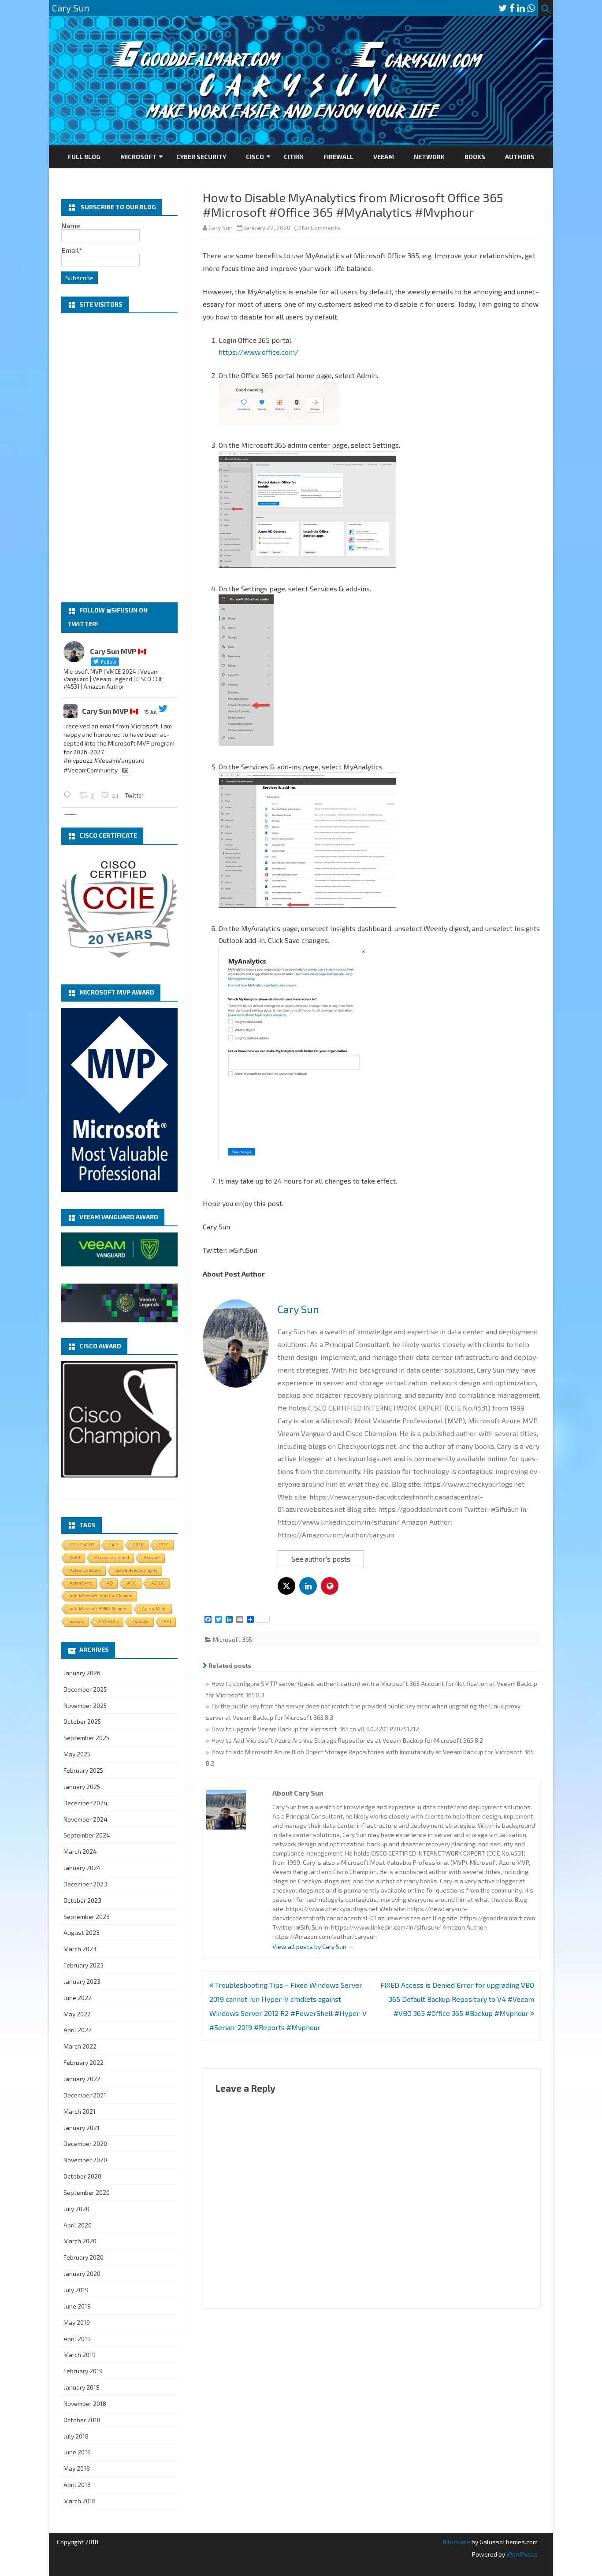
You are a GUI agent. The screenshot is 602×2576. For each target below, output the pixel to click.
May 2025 (77, 1754)
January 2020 (82, 2273)
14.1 (114, 1545)
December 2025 (85, 1689)
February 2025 (83, 1770)
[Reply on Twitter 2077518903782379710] (69, 795)
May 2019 (77, 2322)
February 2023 (84, 1965)
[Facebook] (512, 8)
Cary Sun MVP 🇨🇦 (110, 711)
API (167, 1621)
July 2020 (76, 2209)
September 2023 (87, 1917)
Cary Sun (221, 228)
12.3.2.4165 (82, 1545)
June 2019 (77, 2306)
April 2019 (77, 2339)
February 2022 (84, 2062)
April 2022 (78, 2030)
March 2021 (80, 2111)
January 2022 (82, 2079)
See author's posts (321, 1559)
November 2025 (85, 1706)
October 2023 (82, 1900)
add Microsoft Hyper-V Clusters (101, 1596)
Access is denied (112, 1557)
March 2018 (80, 2501)
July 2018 (76, 2436)
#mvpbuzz (78, 760)
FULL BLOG (84, 157)
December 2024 (85, 1803)
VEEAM (384, 157)
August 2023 (82, 1932)
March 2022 (80, 2046)
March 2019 (80, 2355)
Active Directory (85, 1570)
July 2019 (76, 2290)
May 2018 (77, 2468)
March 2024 (80, 1851)
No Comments (321, 228)
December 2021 (85, 2095)
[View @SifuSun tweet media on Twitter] (125, 770)
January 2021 (82, 2128)
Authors (520, 157)
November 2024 (85, 1819)
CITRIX (294, 157)
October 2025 (82, 1721)
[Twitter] (503, 8)
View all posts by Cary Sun (313, 1947)
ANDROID (108, 1621)
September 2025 (86, 1738)
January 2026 (82, 1673)
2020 (75, 1557)
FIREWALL (338, 157)
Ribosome (457, 2542)
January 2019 (82, 2387)
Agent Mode (154, 1609)
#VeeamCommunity (91, 770)
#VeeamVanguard (119, 760)
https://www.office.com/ (258, 352)
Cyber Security (201, 157)
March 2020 (80, 2241)
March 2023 (80, 1949)
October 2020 (82, 2176)
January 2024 (82, 1868)
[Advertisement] (119, 458)
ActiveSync (81, 1583)
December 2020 (85, 2144)
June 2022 (78, 1998)
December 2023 (85, 1884)
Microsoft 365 (232, 1639)
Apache (141, 1621)
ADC (132, 1583)
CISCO (255, 157)
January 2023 (82, 1981)
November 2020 (85, 2160)
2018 (138, 1545)
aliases (77, 1621)
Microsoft (138, 157)
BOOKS (475, 157)
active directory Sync (136, 1570)
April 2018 (77, 2485)
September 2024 (87, 1835)
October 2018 (82, 2420)
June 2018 (77, 2452)
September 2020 (87, 2192)
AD (110, 1583)
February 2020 (84, 2257)
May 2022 (77, 2014)
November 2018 (85, 2403)
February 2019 (83, 2371)
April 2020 (78, 2225)
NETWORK (429, 157)
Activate (152, 1557)
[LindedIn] (521, 8)
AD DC (158, 1583)
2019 (164, 1545)
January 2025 (82, 1787)
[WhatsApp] (531, 8)
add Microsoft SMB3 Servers (98, 1609)
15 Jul (150, 712)
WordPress (521, 2554)
